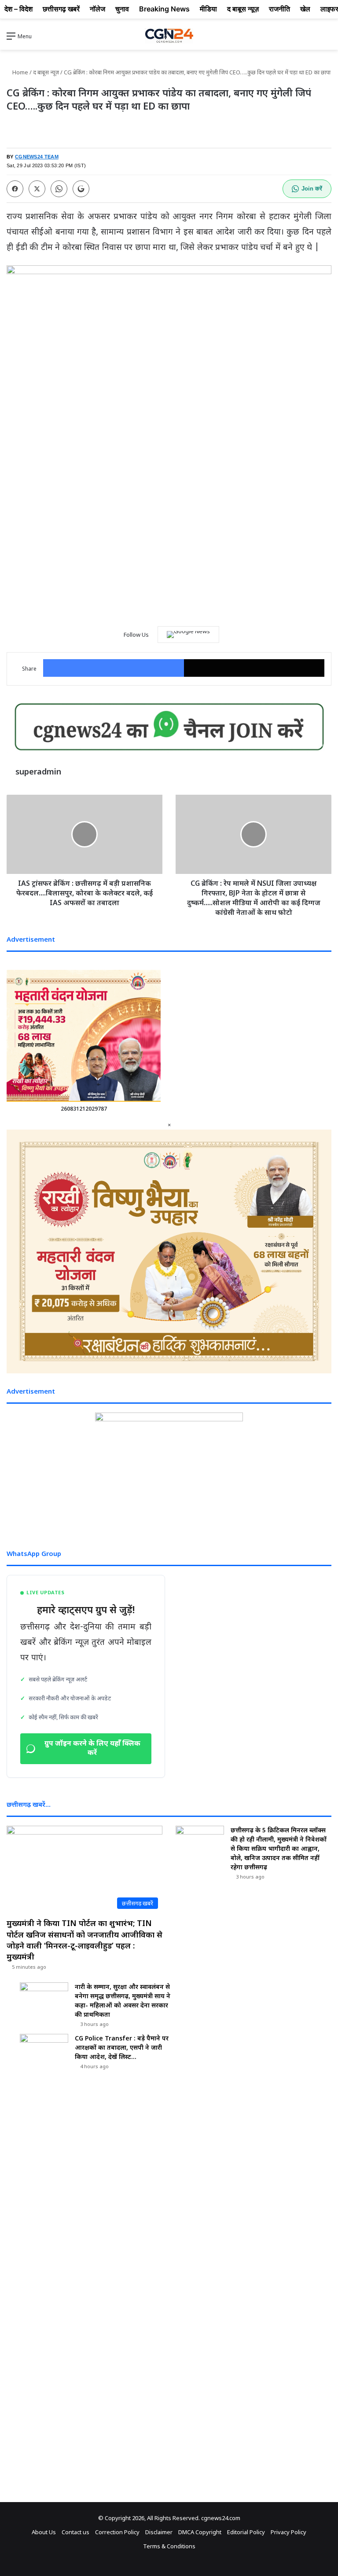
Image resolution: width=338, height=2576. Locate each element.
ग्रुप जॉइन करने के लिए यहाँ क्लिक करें (92, 1749)
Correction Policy (117, 2532)
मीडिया (208, 9)
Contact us (75, 2532)
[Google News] (188, 635)
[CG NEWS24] (169, 36)
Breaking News (164, 9)
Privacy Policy (288, 2532)
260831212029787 (84, 1109)
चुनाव (122, 9)
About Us (44, 2532)
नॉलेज (97, 9)
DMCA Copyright (200, 2532)
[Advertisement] (169, 548)
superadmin (38, 771)
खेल (305, 9)
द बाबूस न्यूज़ (46, 72)
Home (20, 72)
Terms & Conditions (169, 2546)
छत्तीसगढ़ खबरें (61, 9)
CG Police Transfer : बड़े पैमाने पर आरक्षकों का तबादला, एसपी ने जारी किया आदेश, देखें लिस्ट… (122, 2047)
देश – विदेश (18, 9)
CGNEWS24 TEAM (37, 157)
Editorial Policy (246, 2532)
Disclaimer (159, 2532)
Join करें (312, 189)
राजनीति (279, 9)
